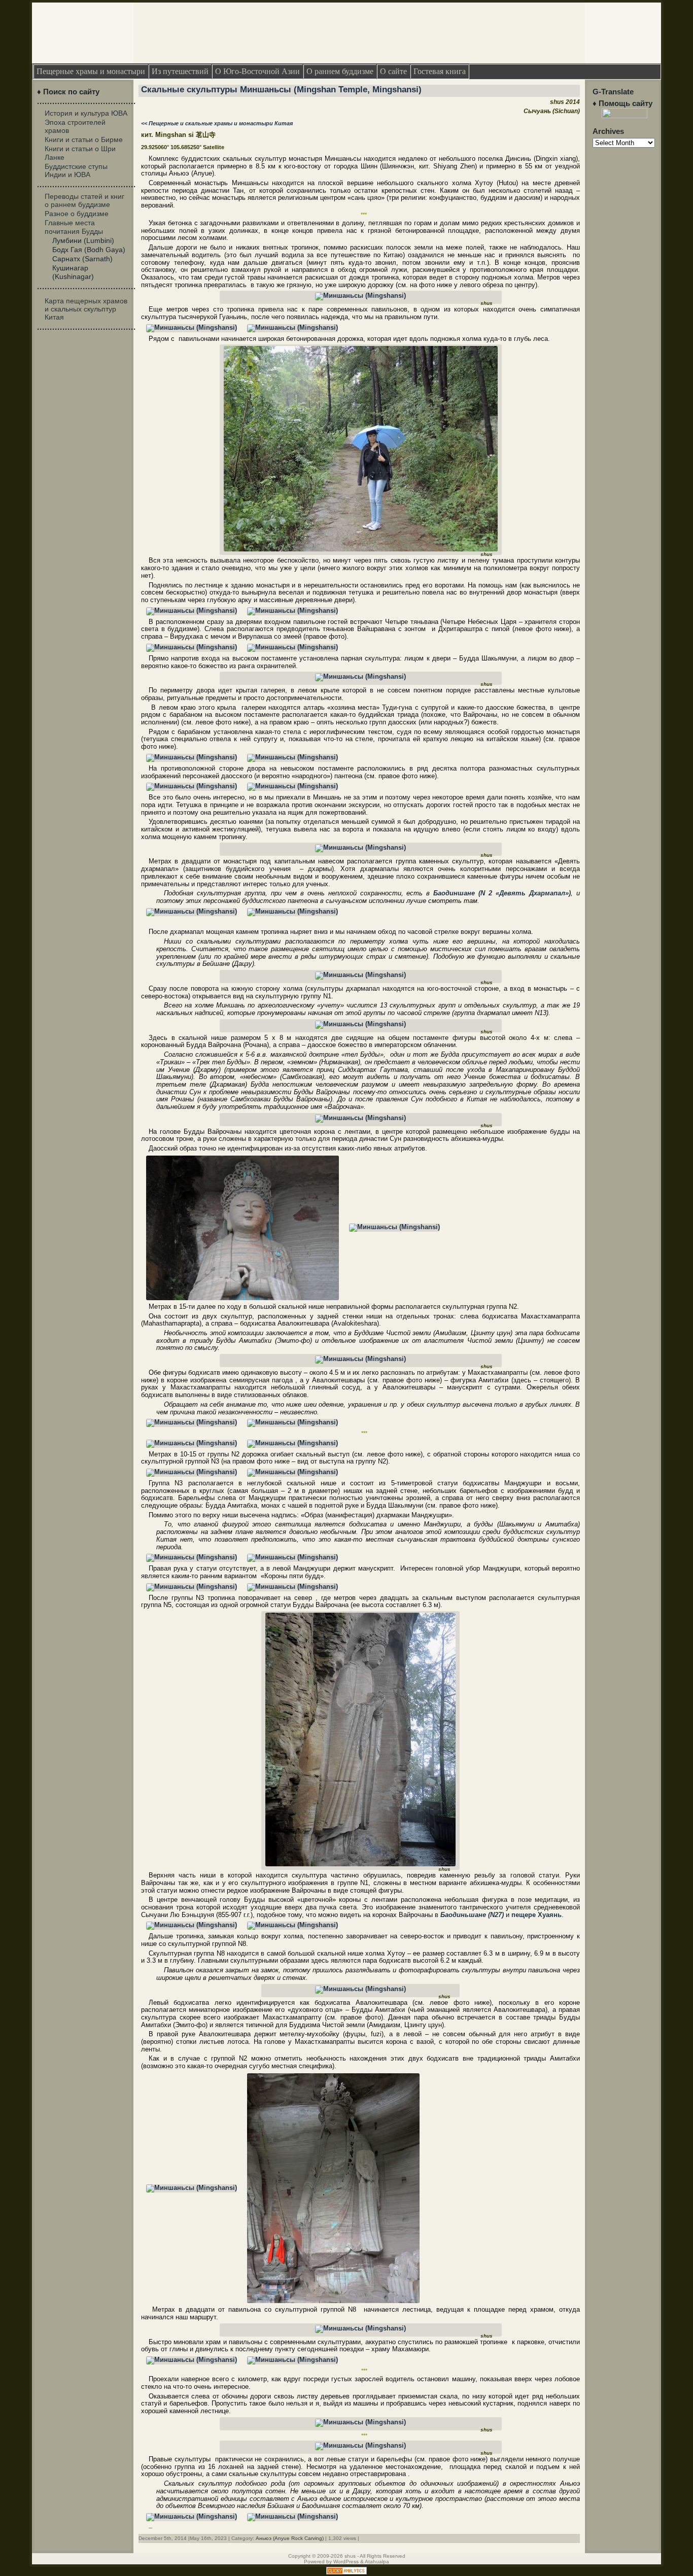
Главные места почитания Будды (74, 227)
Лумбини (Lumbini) (83, 240)
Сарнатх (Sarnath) (82, 259)
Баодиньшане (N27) (472, 1915)
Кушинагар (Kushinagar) (73, 272)
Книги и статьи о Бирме (84, 140)
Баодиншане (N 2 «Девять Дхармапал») (502, 893)
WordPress (346, 2562)
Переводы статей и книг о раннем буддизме (84, 200)
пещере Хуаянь (536, 1915)
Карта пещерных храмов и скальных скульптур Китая (86, 309)
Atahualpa (377, 2562)
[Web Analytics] (346, 2572)
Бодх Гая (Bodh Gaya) (89, 250)
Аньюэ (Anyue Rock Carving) (290, 2538)
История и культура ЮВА (86, 113)
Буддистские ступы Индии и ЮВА (76, 170)
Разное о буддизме (77, 214)
